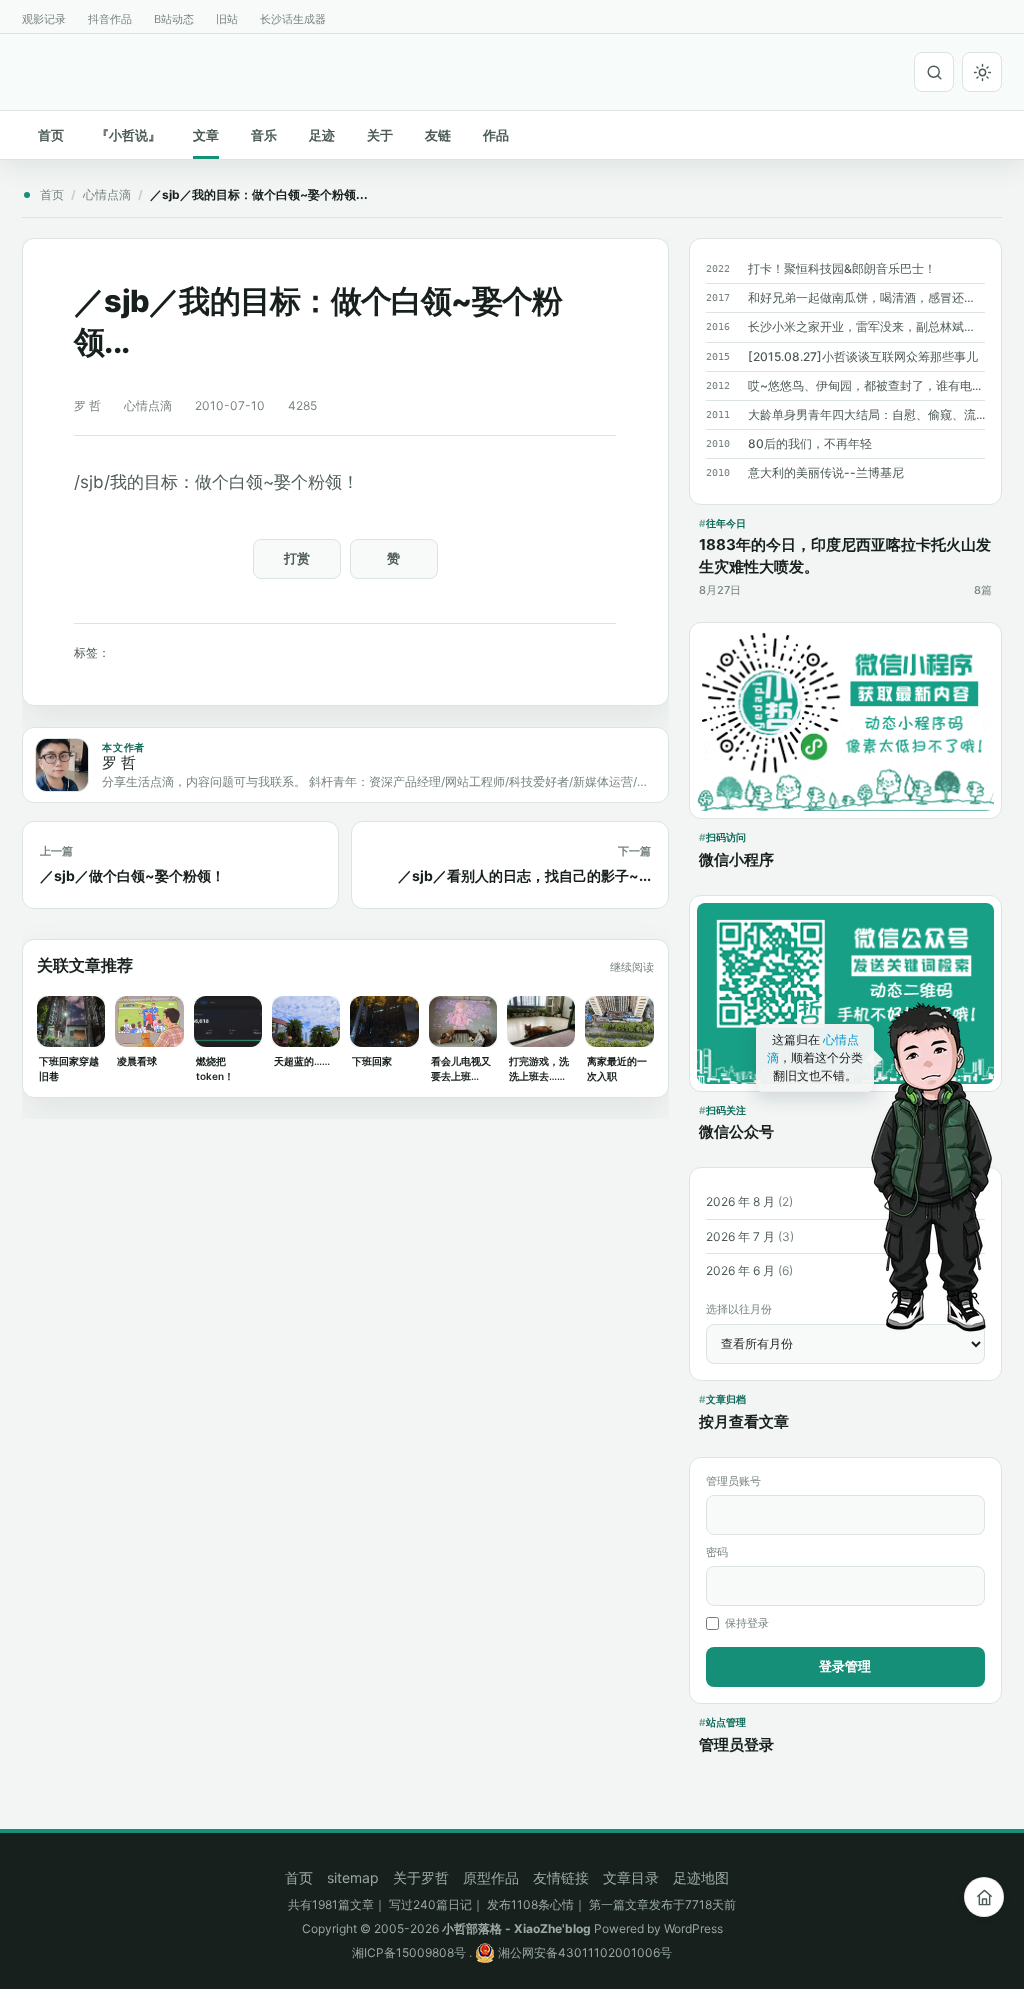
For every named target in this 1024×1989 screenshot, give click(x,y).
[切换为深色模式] (982, 72)
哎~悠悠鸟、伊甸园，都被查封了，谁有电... (864, 385)
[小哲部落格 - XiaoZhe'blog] (30, 69)
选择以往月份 (739, 1309)
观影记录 (44, 19)
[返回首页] (984, 1897)
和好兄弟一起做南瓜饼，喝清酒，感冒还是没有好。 (866, 297)
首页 (51, 135)
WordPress (693, 1928)
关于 (380, 135)
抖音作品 (110, 19)
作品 (496, 135)
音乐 (264, 135)
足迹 (322, 135)
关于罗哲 (421, 1877)
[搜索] (934, 72)
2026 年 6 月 (740, 1270)
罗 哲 (87, 405)
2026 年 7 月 (740, 1236)
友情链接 (561, 1877)
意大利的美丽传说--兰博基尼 (826, 472)
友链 (438, 135)
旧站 (227, 19)
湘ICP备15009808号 (409, 1952)
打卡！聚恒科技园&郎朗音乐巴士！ (842, 268)
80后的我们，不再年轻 (810, 443)
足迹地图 (701, 1877)
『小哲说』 (128, 135)
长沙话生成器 (293, 19)
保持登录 (747, 1623)
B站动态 (174, 19)
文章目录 (631, 1877)
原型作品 (491, 1877)
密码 (717, 1552)
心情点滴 (107, 194)
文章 (206, 135)
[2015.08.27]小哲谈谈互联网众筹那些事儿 (863, 356)
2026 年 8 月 (740, 1201)
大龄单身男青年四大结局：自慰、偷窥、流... (866, 414)
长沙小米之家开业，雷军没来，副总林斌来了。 (866, 326)
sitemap (353, 1877)
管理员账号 (733, 1481)
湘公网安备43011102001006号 (583, 1952)
